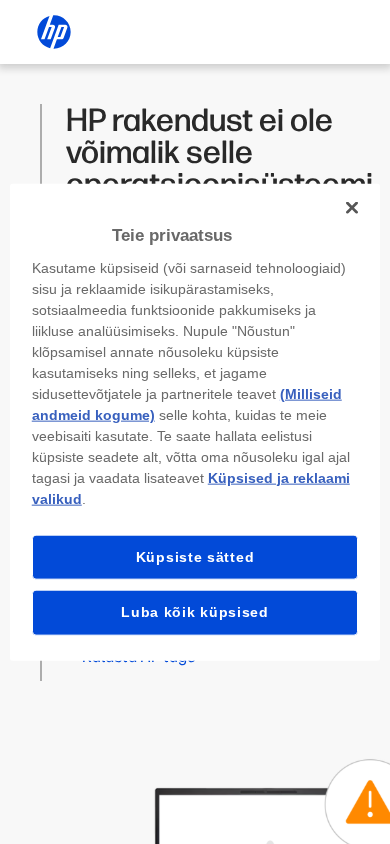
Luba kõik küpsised (195, 612)
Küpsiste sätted (195, 556)
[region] (195, 422)
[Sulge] (352, 208)
